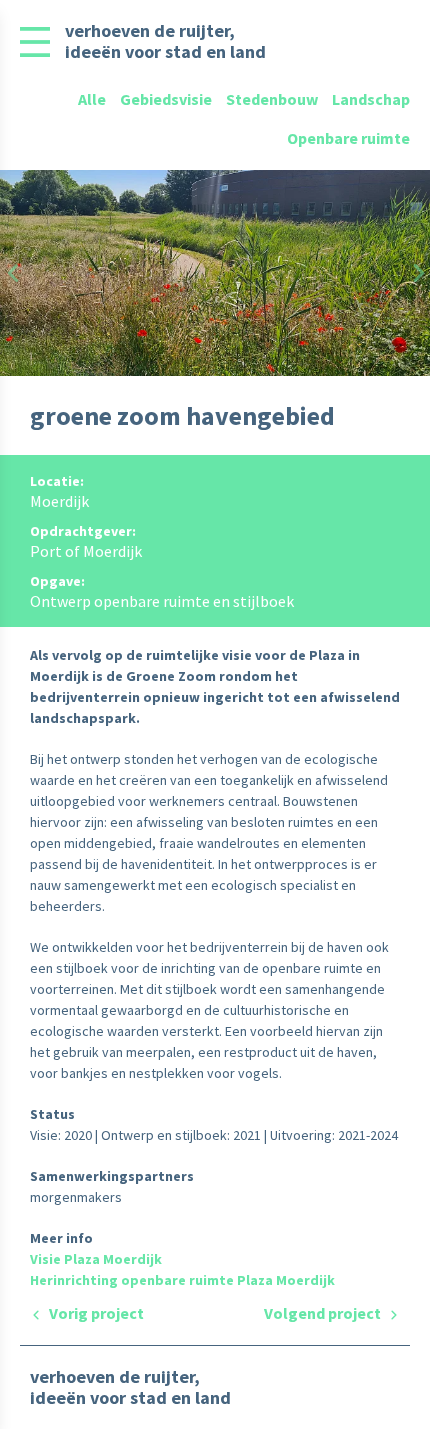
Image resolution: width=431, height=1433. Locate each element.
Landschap (371, 99)
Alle (92, 99)
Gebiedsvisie (166, 99)
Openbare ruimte (348, 138)
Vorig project (95, 1313)
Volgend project (324, 1313)
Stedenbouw (272, 99)
